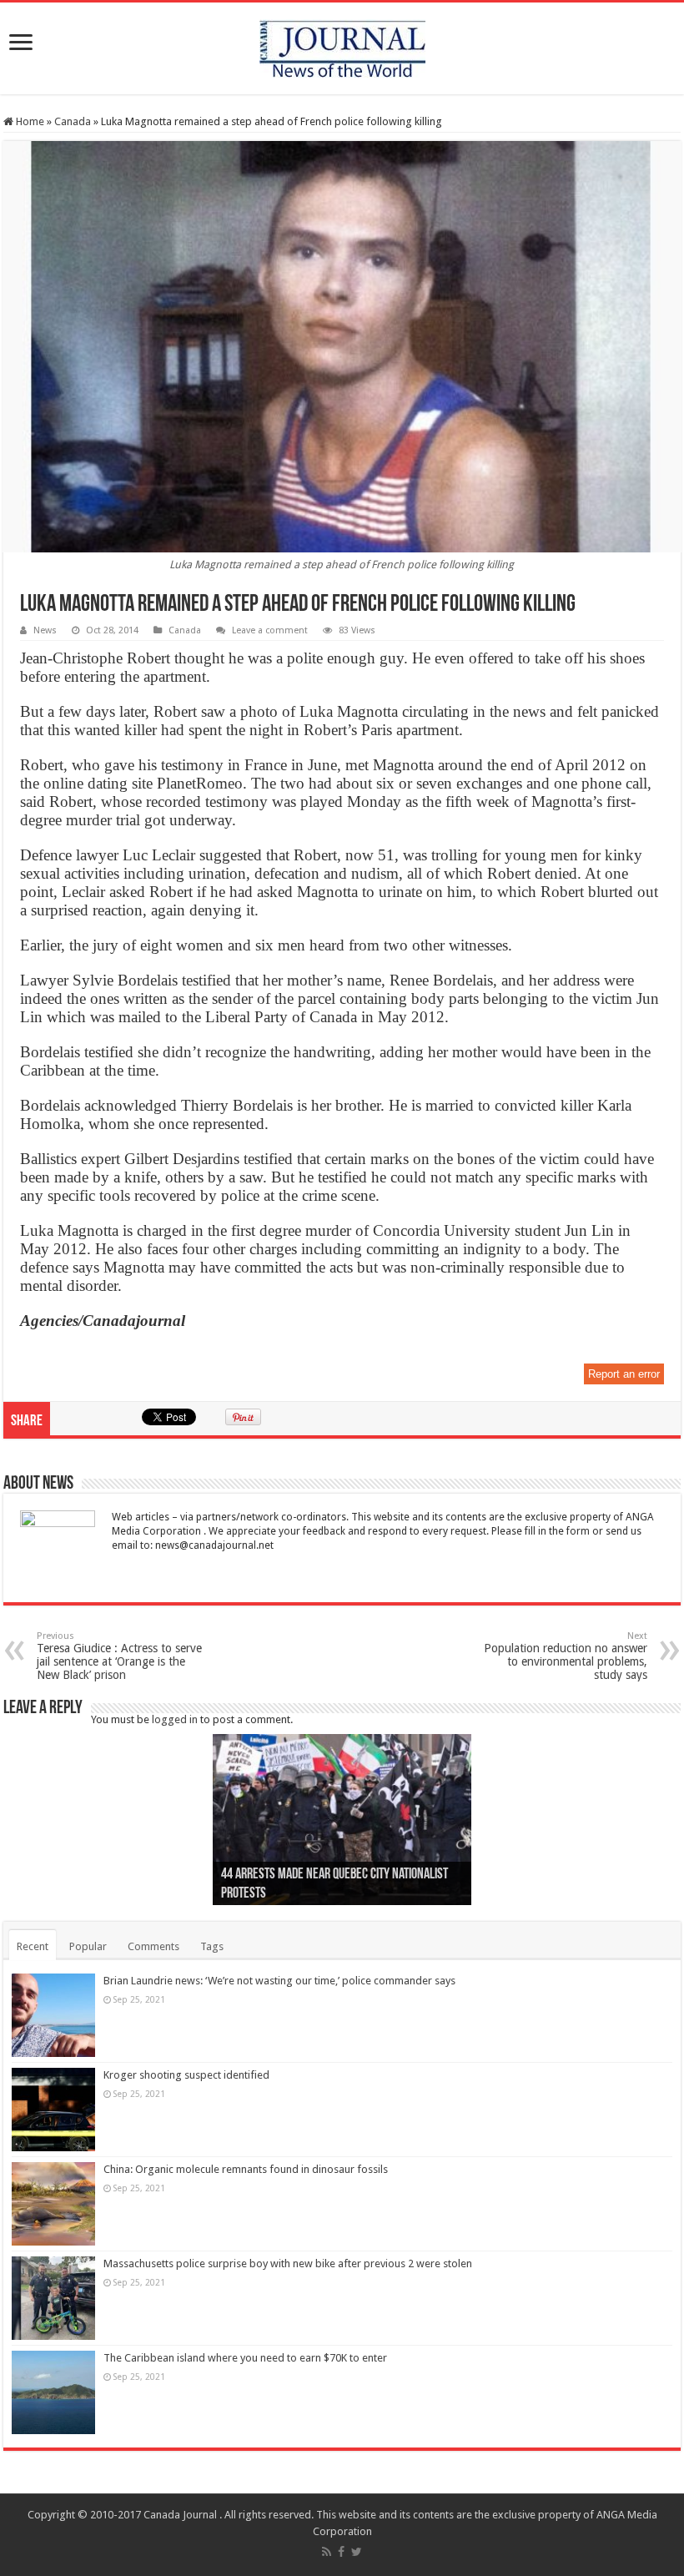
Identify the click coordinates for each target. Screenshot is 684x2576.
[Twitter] (357, 2552)
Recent (33, 1946)
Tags (212, 1946)
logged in (175, 1719)
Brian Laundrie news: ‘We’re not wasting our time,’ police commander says (279, 1981)
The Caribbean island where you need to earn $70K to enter (245, 2358)
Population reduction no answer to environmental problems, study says (566, 1656)
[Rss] (327, 2552)
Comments (153, 1946)
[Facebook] (341, 2552)
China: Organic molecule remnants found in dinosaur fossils (246, 2169)
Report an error (624, 1374)
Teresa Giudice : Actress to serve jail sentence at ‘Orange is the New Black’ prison (119, 1656)
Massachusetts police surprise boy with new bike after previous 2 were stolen (288, 2263)
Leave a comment (270, 630)
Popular (88, 1946)
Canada (73, 121)
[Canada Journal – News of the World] (342, 45)
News (45, 630)
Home (29, 121)
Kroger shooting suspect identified (186, 2075)
